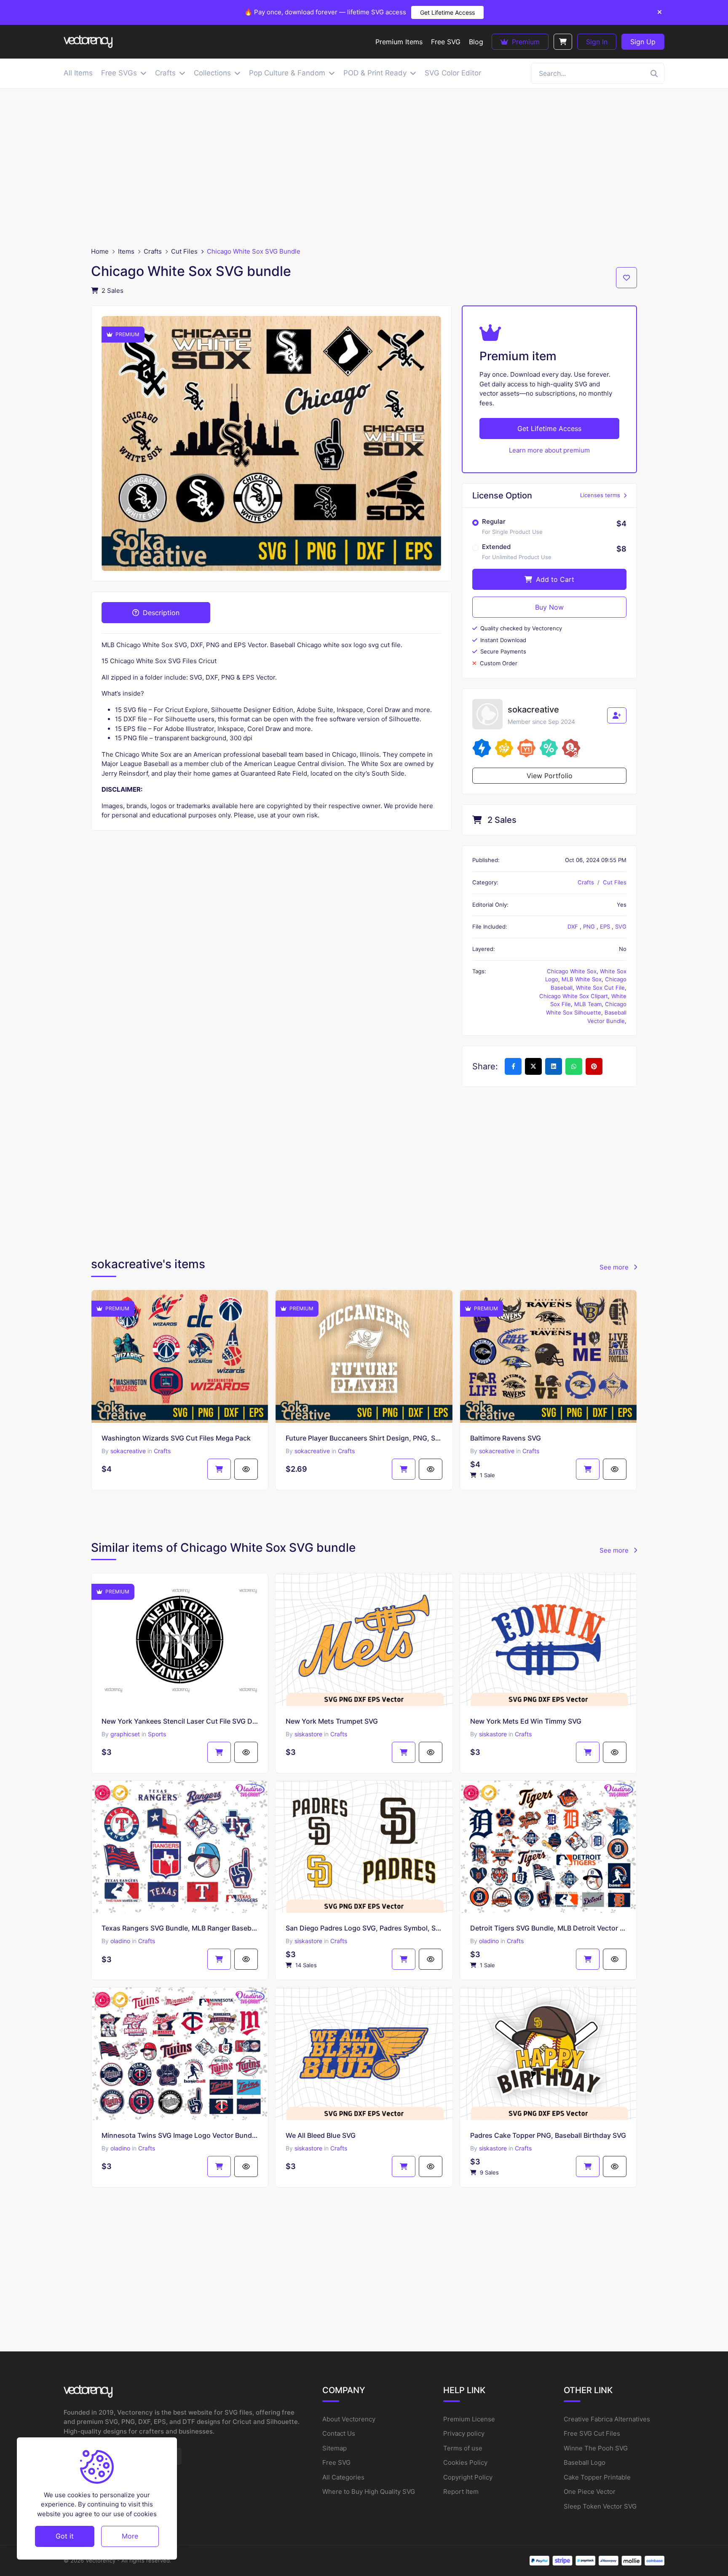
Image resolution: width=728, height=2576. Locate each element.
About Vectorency (349, 2419)
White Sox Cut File (600, 988)
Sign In (597, 42)
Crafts (153, 251)
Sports (157, 1734)
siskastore (308, 1734)
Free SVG (336, 2462)
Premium (525, 42)
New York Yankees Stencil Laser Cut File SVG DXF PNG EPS (180, 1721)
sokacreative (128, 1451)
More (130, 2536)
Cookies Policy (465, 2462)
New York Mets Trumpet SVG (332, 1721)
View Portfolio (550, 776)
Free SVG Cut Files (592, 2433)
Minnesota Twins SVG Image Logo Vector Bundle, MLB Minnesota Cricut (180, 2135)
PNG (590, 927)
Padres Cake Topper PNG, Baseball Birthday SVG (548, 2135)
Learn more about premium (549, 450)
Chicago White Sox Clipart (574, 996)
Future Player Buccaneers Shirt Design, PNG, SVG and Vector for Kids (364, 1438)
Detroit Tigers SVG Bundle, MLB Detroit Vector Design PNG (548, 1928)
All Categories (343, 2477)
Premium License (469, 2419)
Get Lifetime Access (447, 12)
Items (126, 251)
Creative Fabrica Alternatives (607, 2419)
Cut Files (184, 251)
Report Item (461, 2492)
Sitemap (335, 2448)
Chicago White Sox (572, 971)
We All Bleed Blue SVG (321, 2135)
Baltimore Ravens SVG (506, 1438)
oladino (120, 1941)
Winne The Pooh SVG (596, 2448)
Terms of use (463, 2448)
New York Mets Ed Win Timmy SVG (526, 1721)
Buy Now (549, 607)
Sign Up (643, 42)
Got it (65, 2536)
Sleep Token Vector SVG (600, 2506)
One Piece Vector (590, 2492)
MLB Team (588, 1004)
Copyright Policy (468, 2477)
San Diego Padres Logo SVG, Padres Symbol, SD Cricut (364, 1928)
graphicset (125, 1734)
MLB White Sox (582, 979)
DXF (574, 927)
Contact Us (339, 2433)
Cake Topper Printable (597, 2477)
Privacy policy (464, 2433)
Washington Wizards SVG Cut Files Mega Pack (176, 1438)
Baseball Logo (585, 2462)
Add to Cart (554, 579)
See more (615, 1267)
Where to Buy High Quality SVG (369, 2492)
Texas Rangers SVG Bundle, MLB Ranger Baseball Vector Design (180, 1928)
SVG (621, 927)
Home (100, 251)
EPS (606, 927)
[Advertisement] (364, 168)
